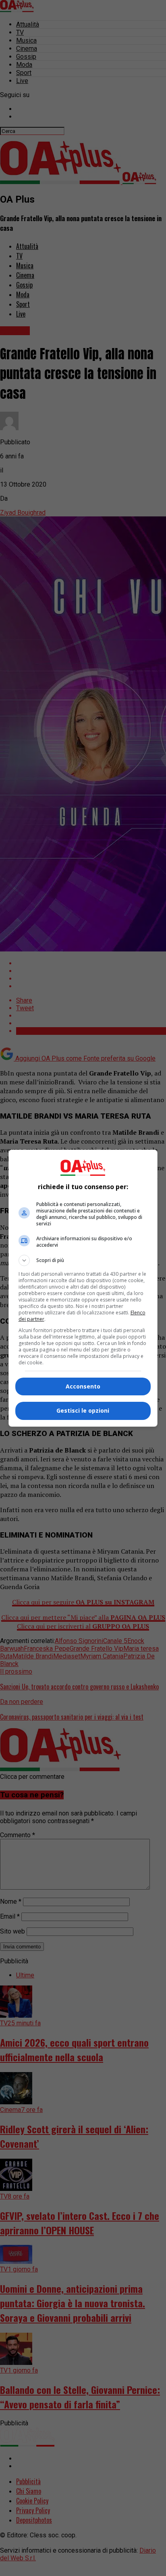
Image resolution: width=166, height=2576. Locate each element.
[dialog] (83, 1288)
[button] (83, 1260)
